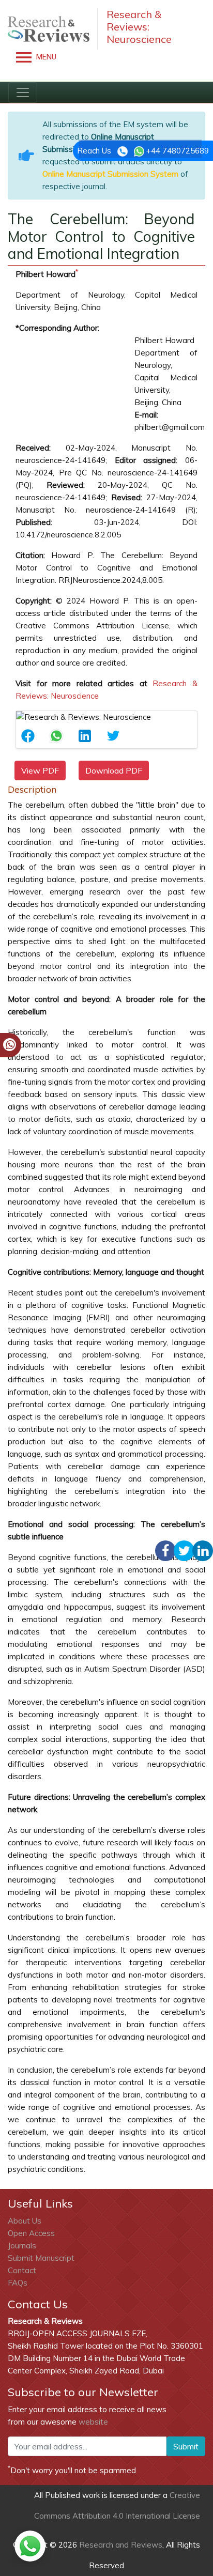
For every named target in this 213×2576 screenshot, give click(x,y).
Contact (22, 2270)
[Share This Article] (30, 736)
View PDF (40, 770)
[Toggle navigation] (23, 92)
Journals (22, 2246)
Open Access (31, 2233)
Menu (45, 57)
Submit (186, 2446)
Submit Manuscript (41, 2258)
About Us (25, 2221)
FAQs (18, 2283)
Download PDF (114, 770)
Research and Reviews (120, 2545)
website (93, 2422)
